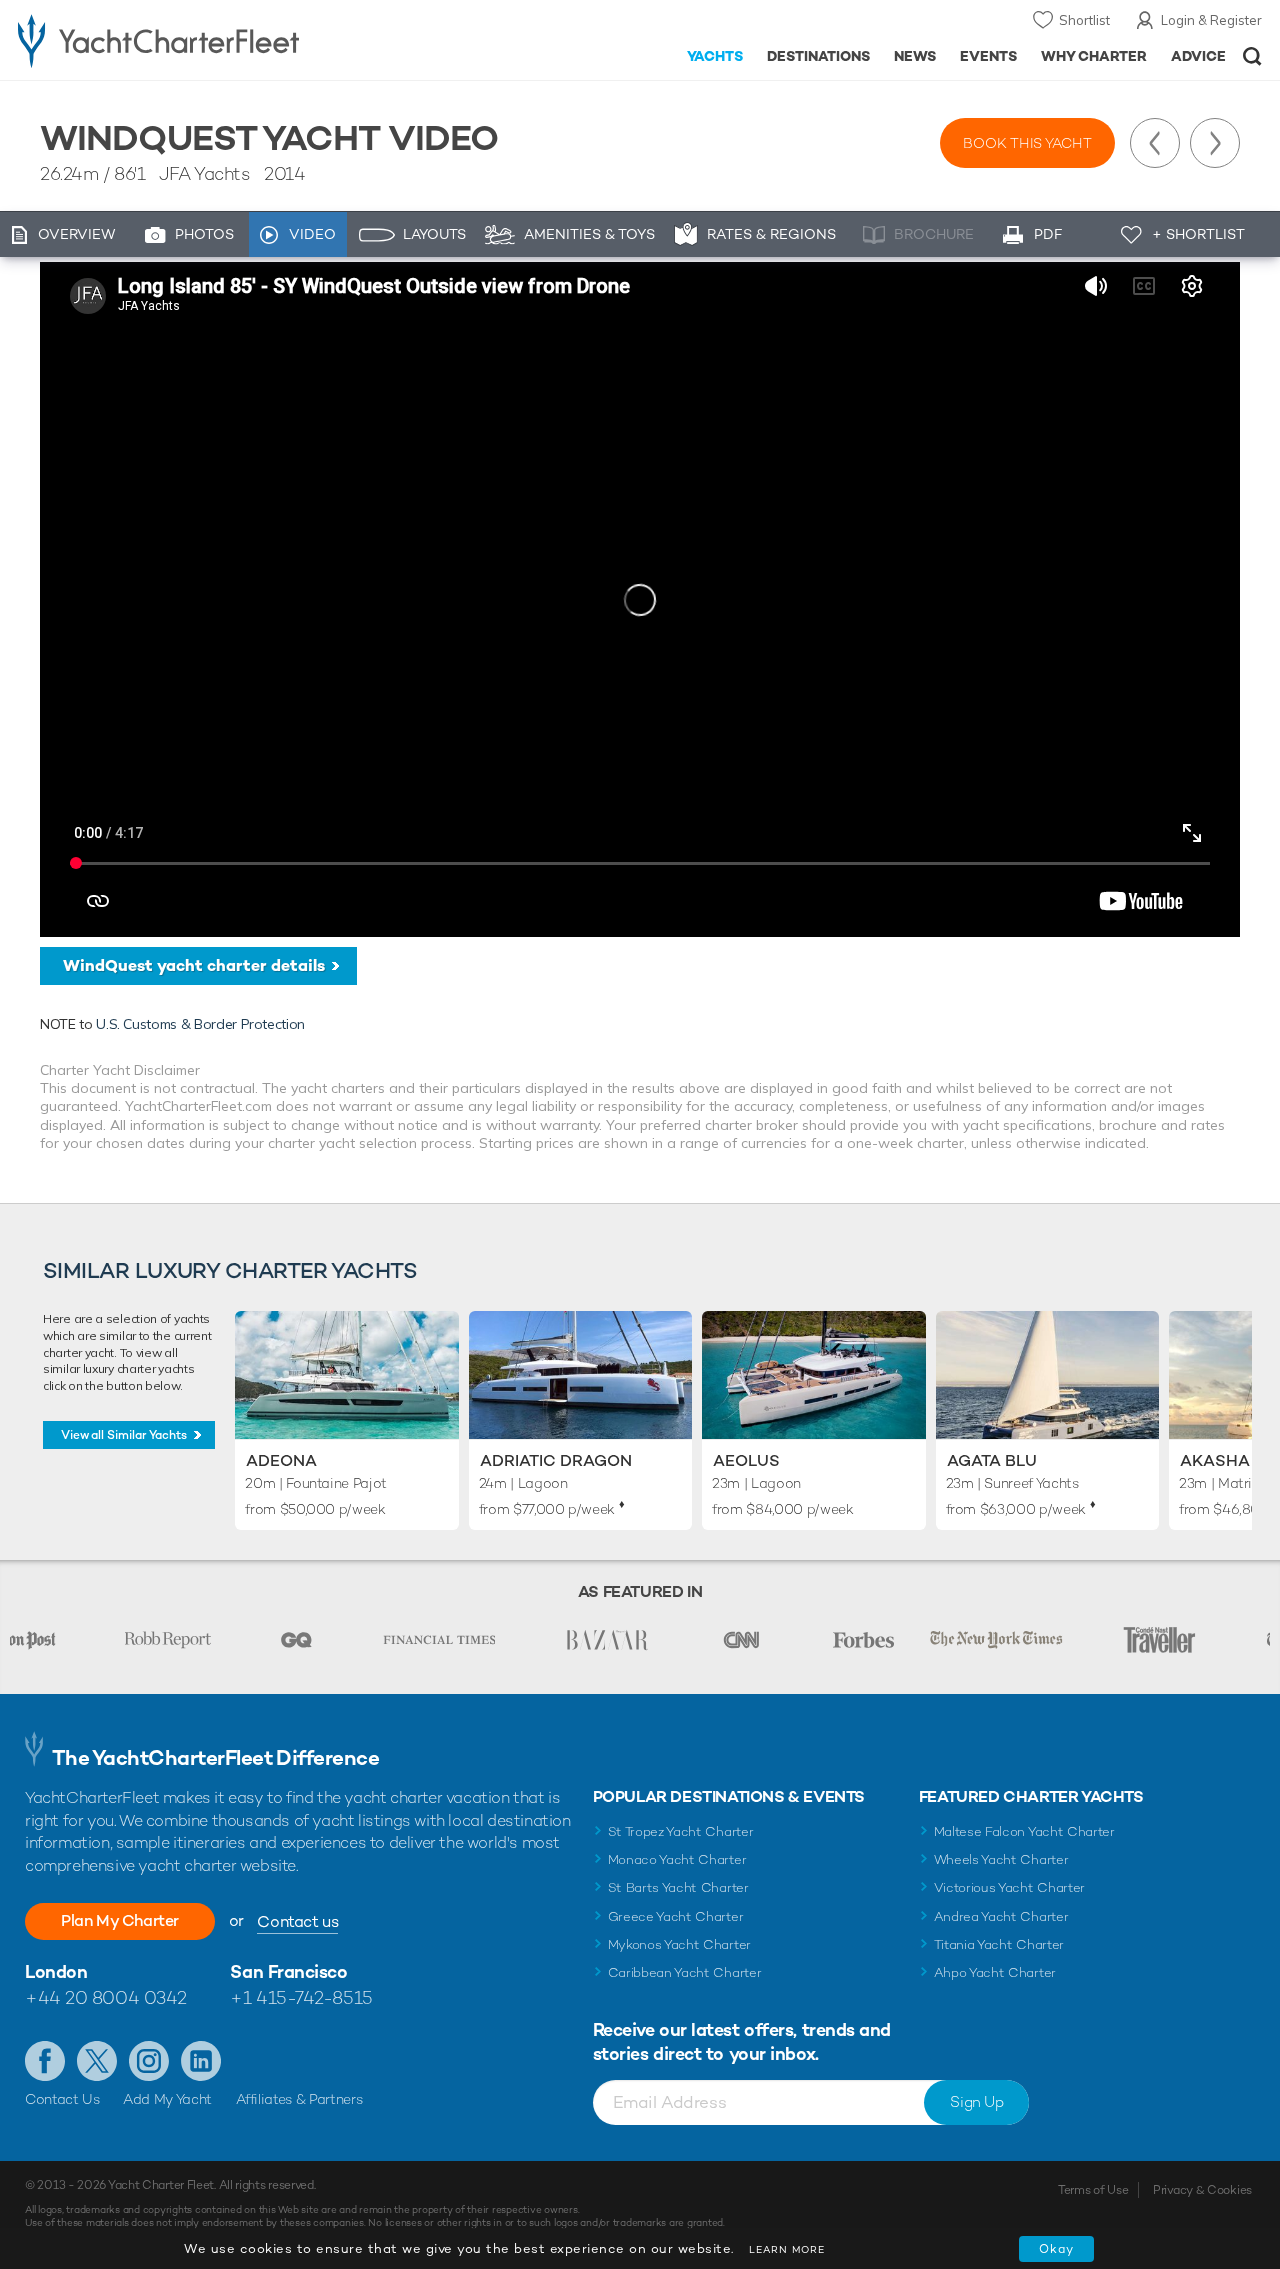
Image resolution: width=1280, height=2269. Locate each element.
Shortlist (1084, 20)
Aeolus (746, 1460)
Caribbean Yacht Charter (685, 1972)
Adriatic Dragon (556, 1460)
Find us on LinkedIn (201, 2061)
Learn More (787, 2249)
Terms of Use (1093, 2190)
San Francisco (288, 1971)
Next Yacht (1215, 143)
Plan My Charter (120, 1920)
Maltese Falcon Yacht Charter (1024, 1831)
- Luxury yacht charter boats (198, 40)
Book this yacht (1027, 143)
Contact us (297, 1921)
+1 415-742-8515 (301, 1997)
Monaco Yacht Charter (677, 1859)
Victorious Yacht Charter (1009, 1887)
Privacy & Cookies (1202, 2190)
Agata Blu (992, 1460)
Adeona (281, 1460)
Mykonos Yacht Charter (679, 1944)
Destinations (818, 56)
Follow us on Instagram (149, 2061)
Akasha (1215, 1460)
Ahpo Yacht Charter (995, 1972)
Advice (1198, 56)
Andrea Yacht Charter (1001, 1916)
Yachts (715, 56)
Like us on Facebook (45, 2061)
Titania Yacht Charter (999, 1944)
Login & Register (1211, 20)
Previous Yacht (1155, 143)
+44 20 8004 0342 (106, 1997)
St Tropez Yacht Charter (681, 1831)
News (915, 56)
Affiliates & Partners (299, 2099)
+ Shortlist (1198, 234)
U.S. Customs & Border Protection (200, 1024)
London (56, 1971)
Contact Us (62, 2099)
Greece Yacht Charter (676, 1916)
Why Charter (1094, 56)
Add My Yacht (167, 2099)
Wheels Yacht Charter (1001, 1859)
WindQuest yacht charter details (194, 965)
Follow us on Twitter (97, 2061)
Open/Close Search (1252, 56)
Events (988, 56)
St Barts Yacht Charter (678, 1887)
